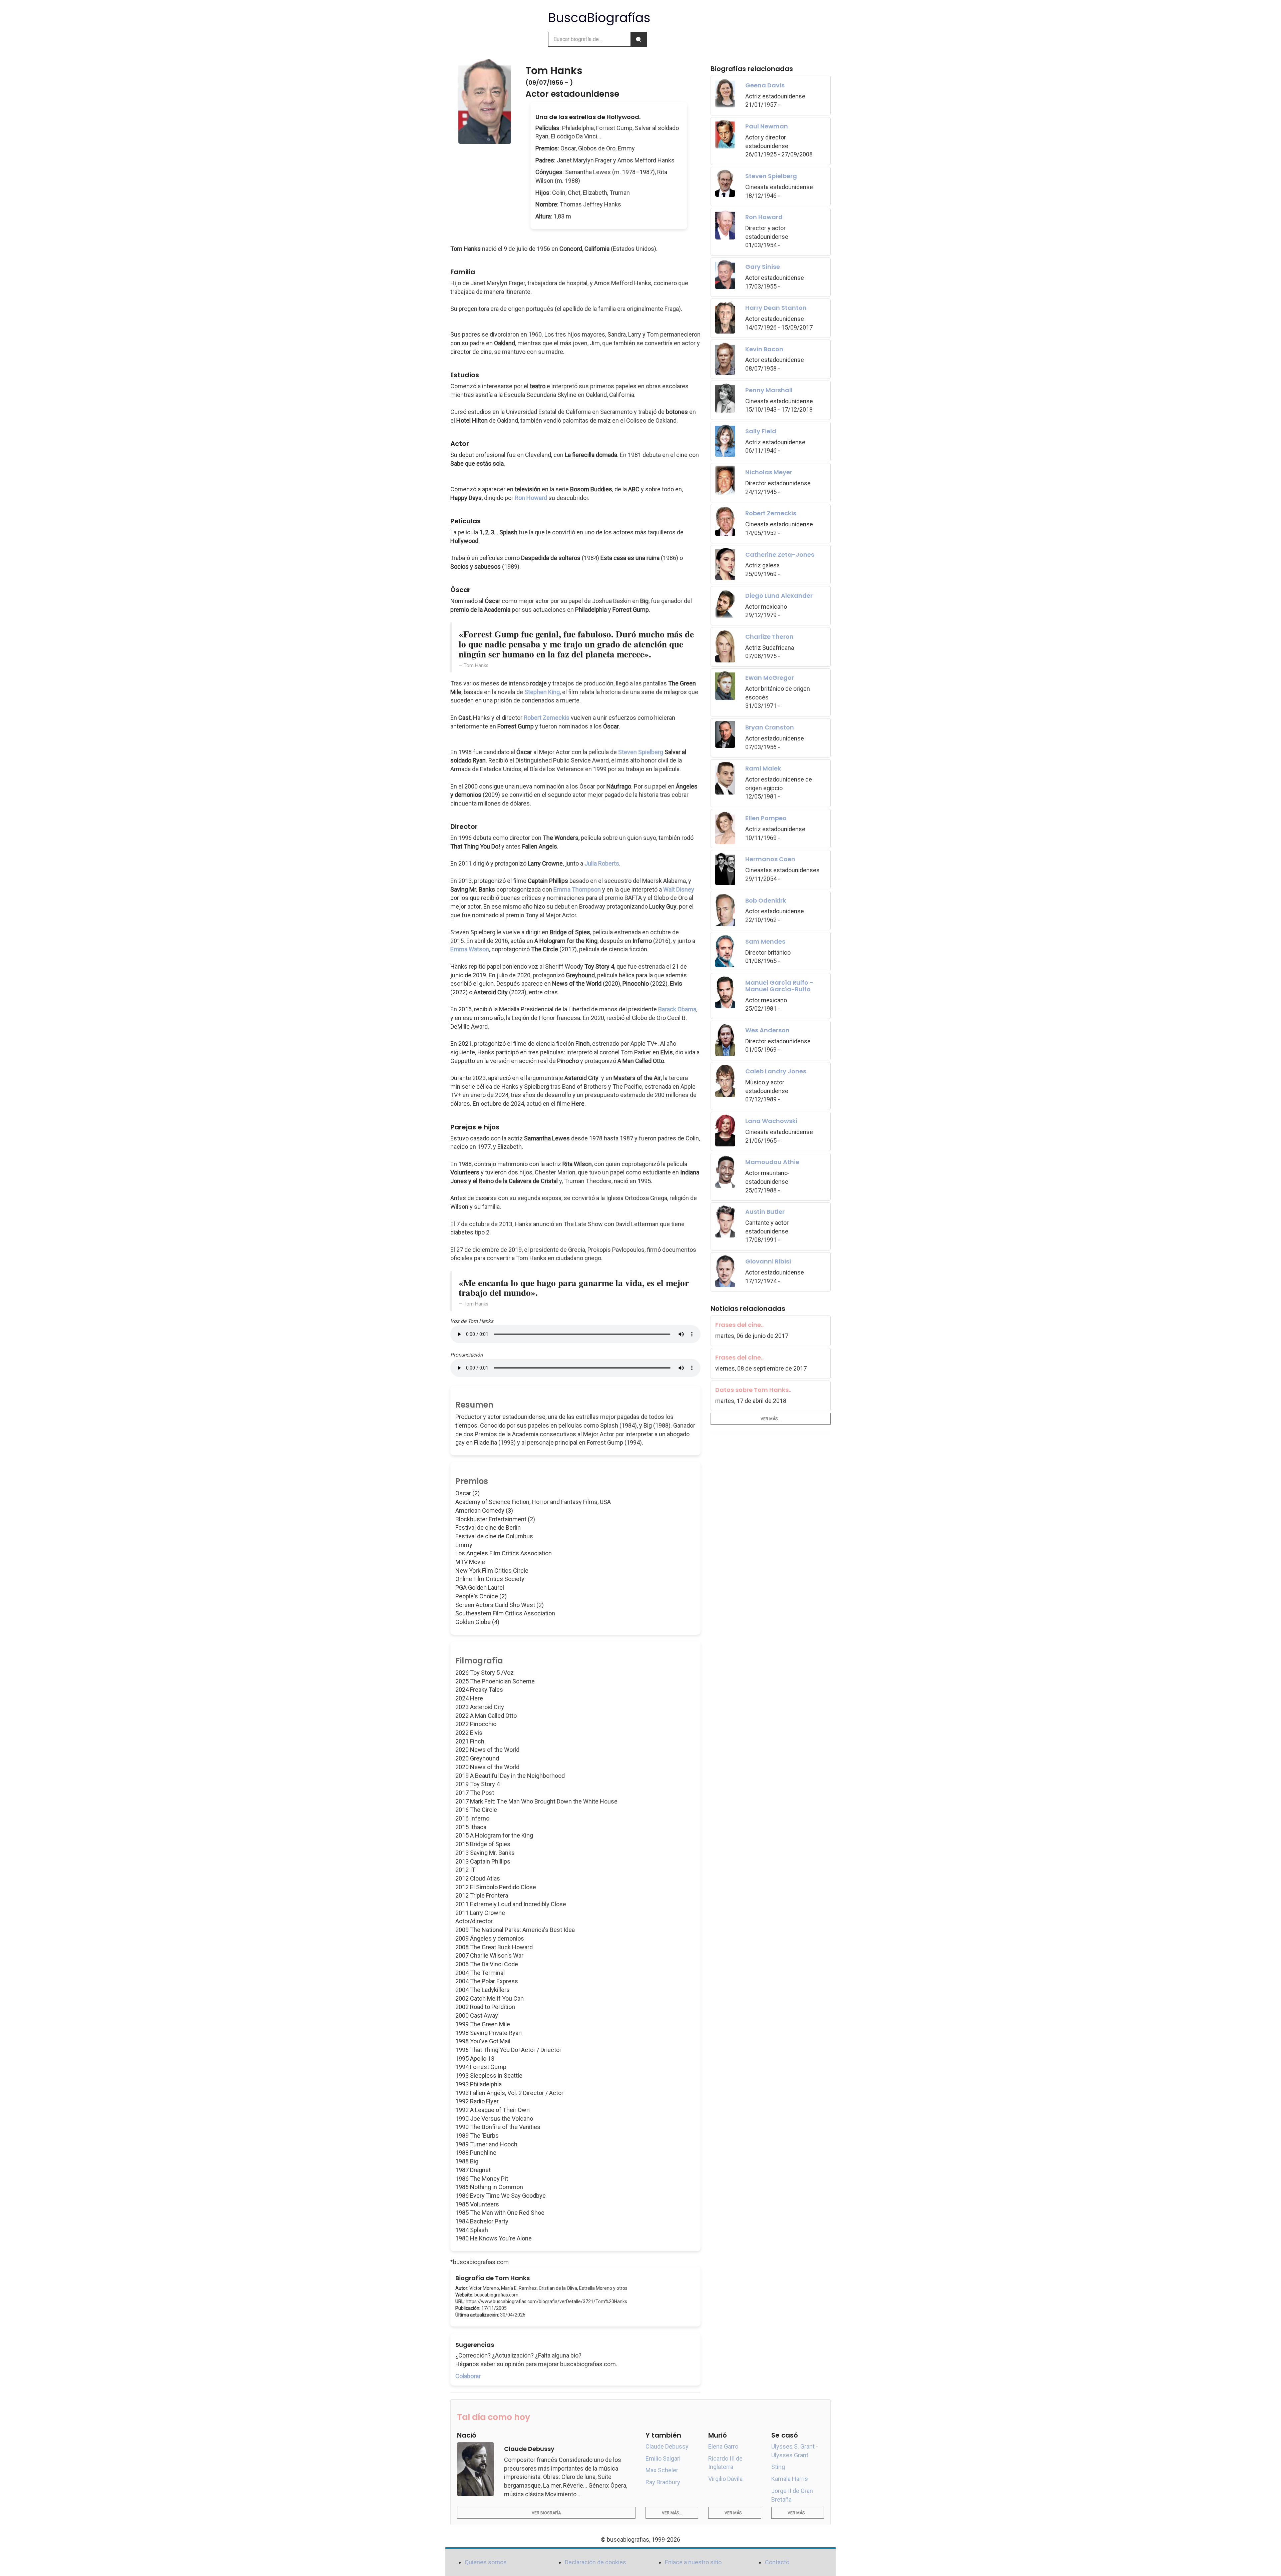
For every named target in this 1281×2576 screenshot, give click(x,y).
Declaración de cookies (595, 2562)
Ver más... (771, 1419)
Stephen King (542, 692)
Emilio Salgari (663, 2458)
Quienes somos (486, 2562)
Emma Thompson (577, 889)
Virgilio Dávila (725, 2479)
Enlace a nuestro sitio (693, 2562)
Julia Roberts (602, 863)
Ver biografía (546, 2513)
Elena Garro (723, 2446)
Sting (778, 2467)
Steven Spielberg (641, 752)
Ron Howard (531, 498)
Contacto (777, 2562)
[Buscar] (638, 39)
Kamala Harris (790, 2479)
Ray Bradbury (663, 2482)
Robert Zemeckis (547, 718)
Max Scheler (662, 2470)
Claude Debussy (667, 2446)
